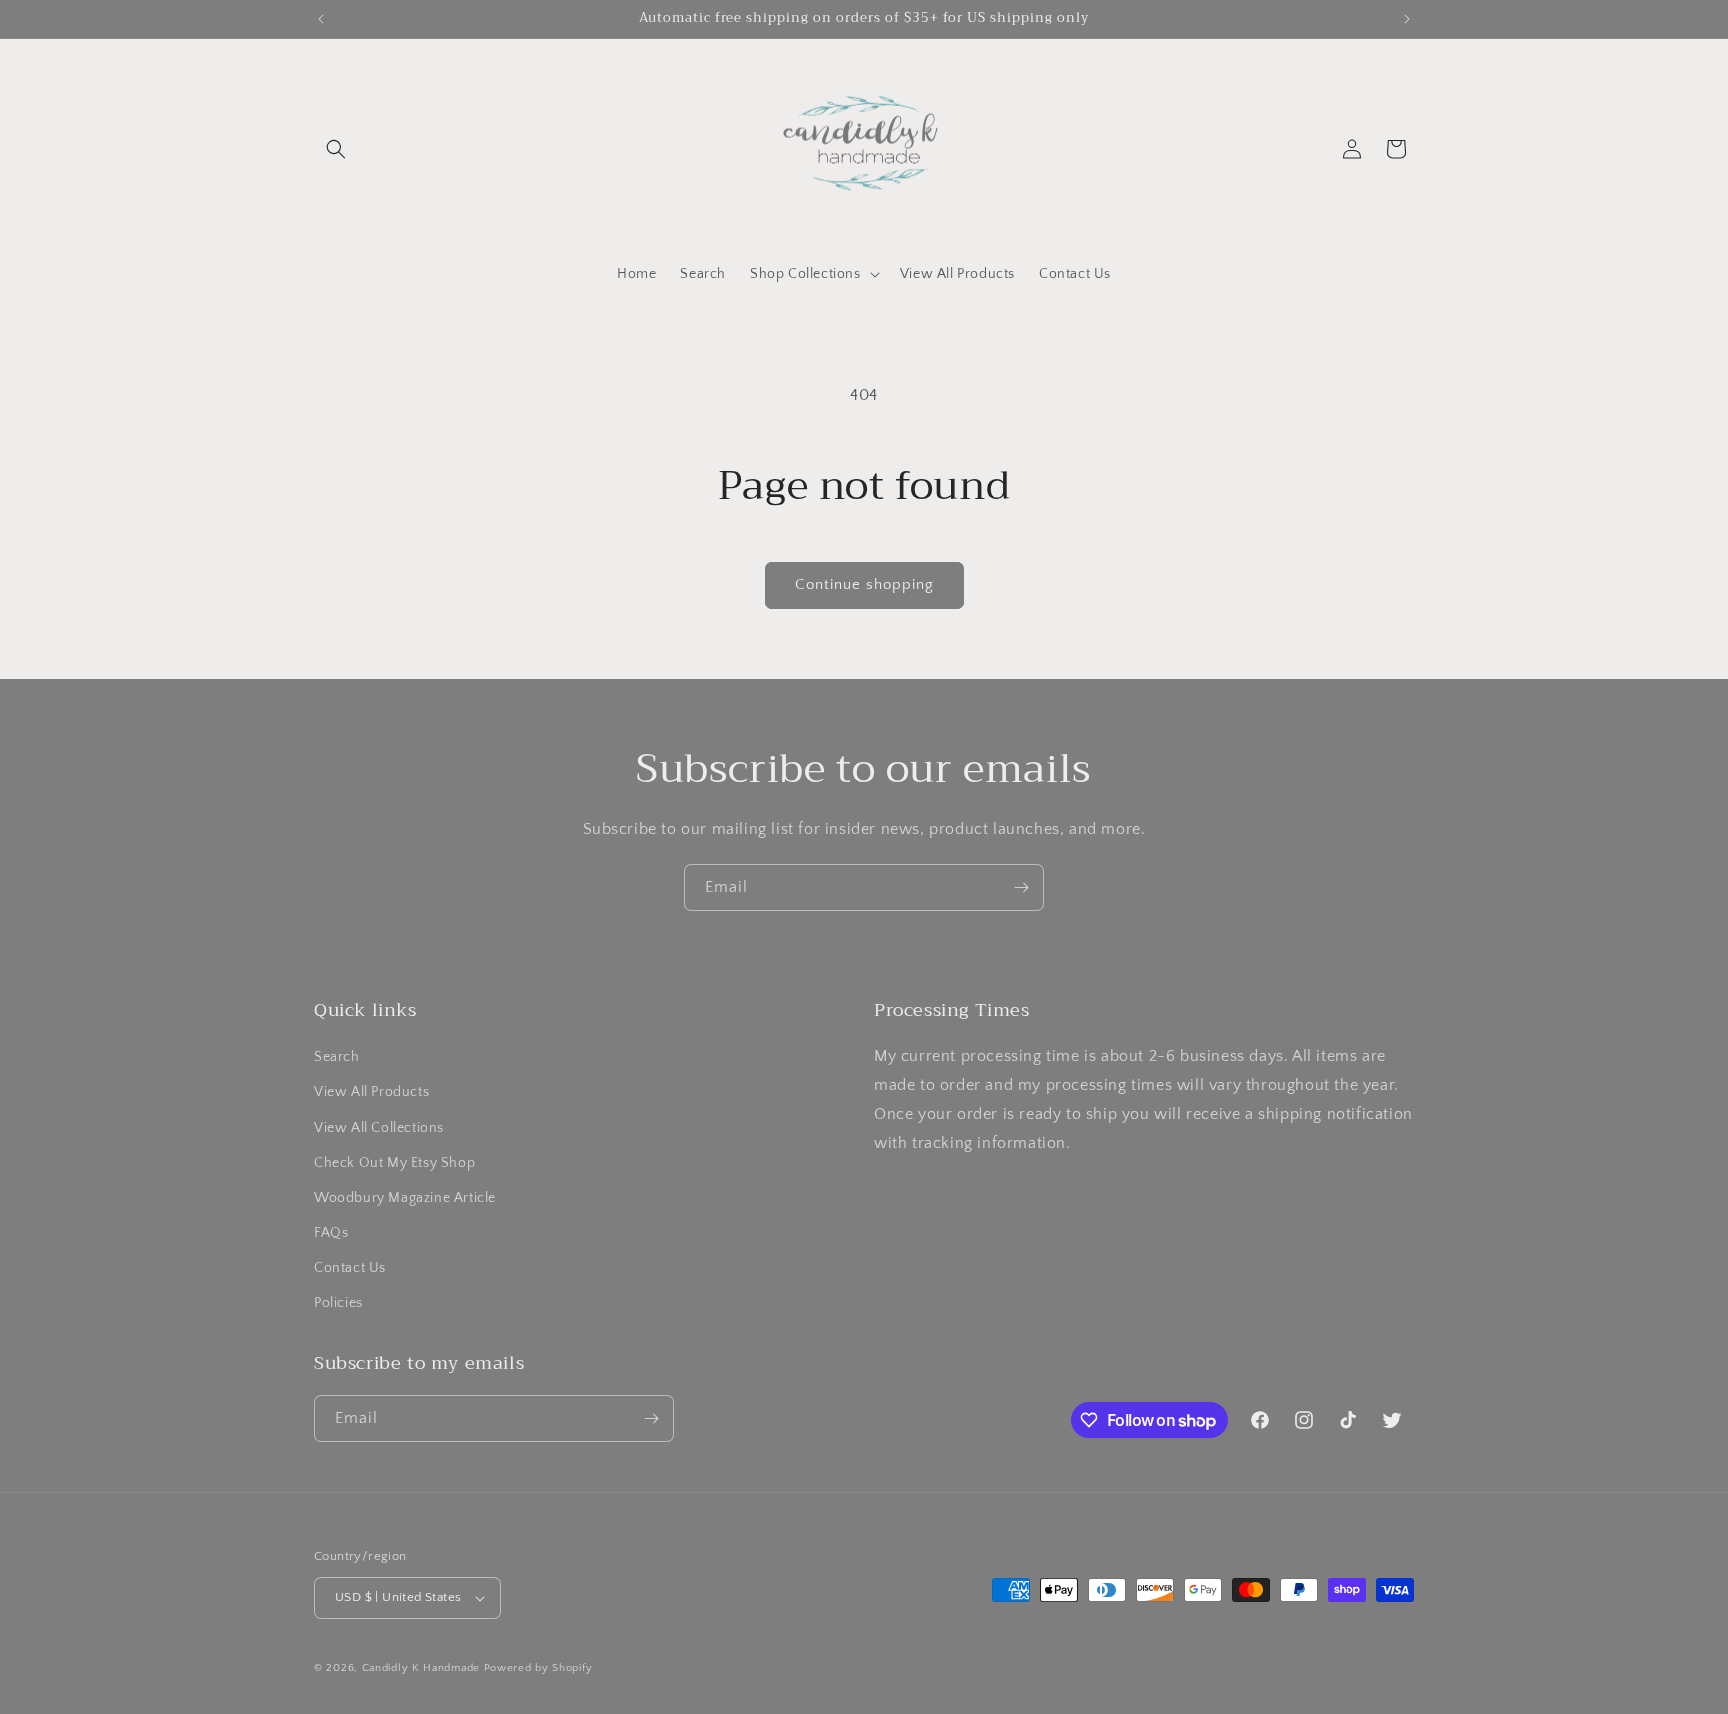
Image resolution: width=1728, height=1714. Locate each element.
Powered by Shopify (538, 1668)
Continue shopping (864, 584)
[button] (336, 149)
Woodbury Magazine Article (405, 1198)
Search (337, 1057)
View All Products (371, 1092)
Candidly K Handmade (421, 1668)
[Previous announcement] (321, 19)
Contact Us (350, 1268)
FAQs (331, 1233)
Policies (338, 1304)
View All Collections (379, 1128)
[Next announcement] (1407, 19)
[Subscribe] (1021, 887)
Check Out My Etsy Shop (394, 1163)
